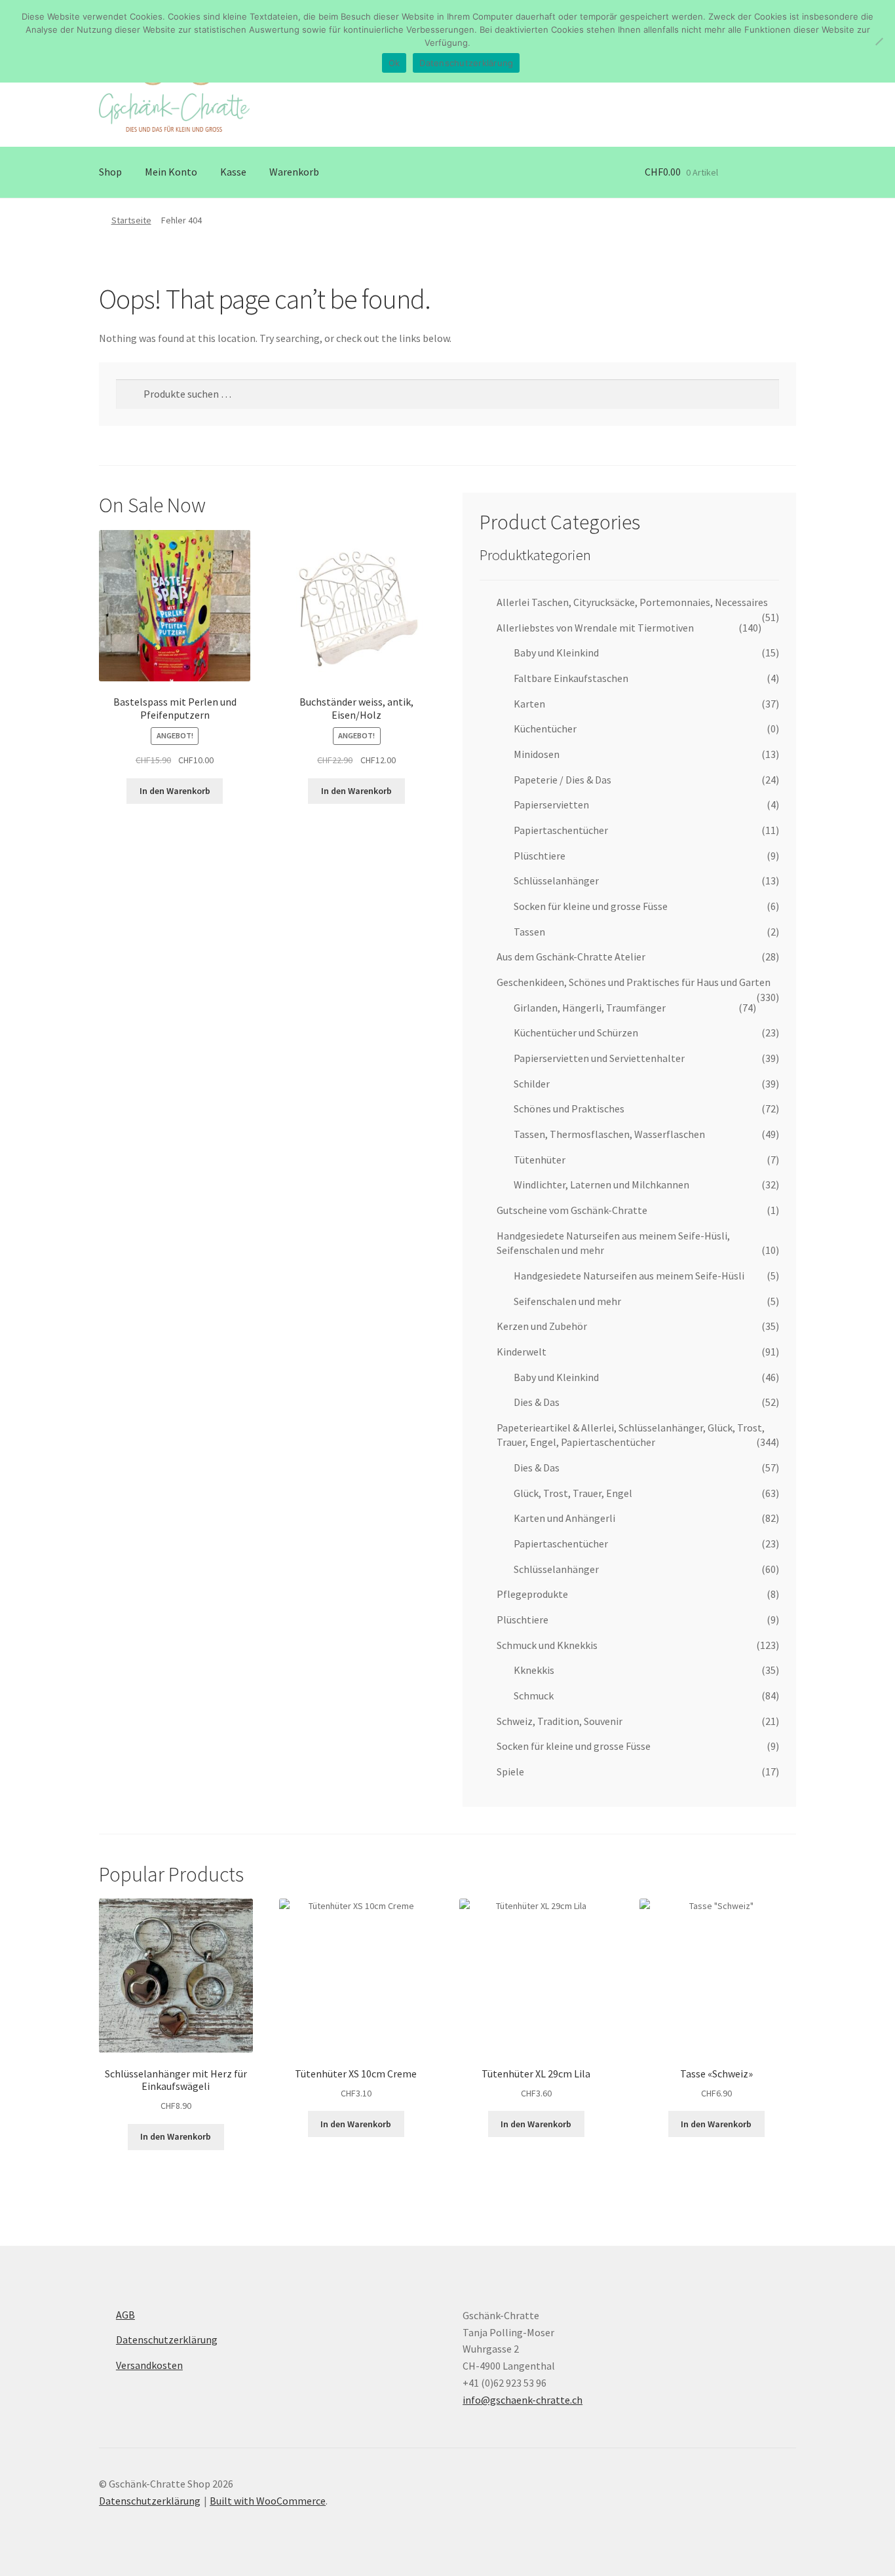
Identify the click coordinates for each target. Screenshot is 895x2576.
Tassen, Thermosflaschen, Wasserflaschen (609, 1134)
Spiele (510, 1771)
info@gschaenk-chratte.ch (523, 2400)
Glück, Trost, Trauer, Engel (573, 1493)
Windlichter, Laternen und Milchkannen (601, 1184)
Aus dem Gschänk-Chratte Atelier (571, 957)
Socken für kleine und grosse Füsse (591, 906)
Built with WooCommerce (268, 2501)
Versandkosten (149, 2365)
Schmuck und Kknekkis (547, 1645)
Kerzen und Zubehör (542, 1326)
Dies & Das (537, 1402)
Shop (110, 172)
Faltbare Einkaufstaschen (571, 678)
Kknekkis (534, 1670)
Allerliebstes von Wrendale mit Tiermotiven (595, 628)
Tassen (529, 932)
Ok (394, 63)
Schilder (532, 1084)
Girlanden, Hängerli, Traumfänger (590, 1008)
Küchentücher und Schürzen (576, 1032)
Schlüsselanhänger (556, 881)
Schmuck (534, 1695)
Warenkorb (294, 172)
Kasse (233, 172)
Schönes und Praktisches (569, 1108)
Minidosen (537, 754)
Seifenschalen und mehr (567, 1301)
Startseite (131, 220)
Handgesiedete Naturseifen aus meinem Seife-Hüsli (629, 1276)
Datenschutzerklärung (167, 2339)
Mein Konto (171, 172)
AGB (125, 2315)
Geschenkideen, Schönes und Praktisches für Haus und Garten (634, 982)
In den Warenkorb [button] (175, 791)
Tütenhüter (540, 1160)
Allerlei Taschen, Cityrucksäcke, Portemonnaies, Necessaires (632, 602)
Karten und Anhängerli (564, 1518)
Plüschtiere (540, 856)
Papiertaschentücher (561, 830)
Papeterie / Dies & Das (562, 780)
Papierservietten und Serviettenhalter (599, 1058)
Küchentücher (545, 729)
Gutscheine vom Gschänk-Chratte (572, 1210)
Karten (529, 704)
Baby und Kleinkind (556, 653)
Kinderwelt (522, 1352)
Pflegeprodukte (532, 1594)
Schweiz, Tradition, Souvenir (560, 1721)
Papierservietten (551, 805)
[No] (879, 41)
